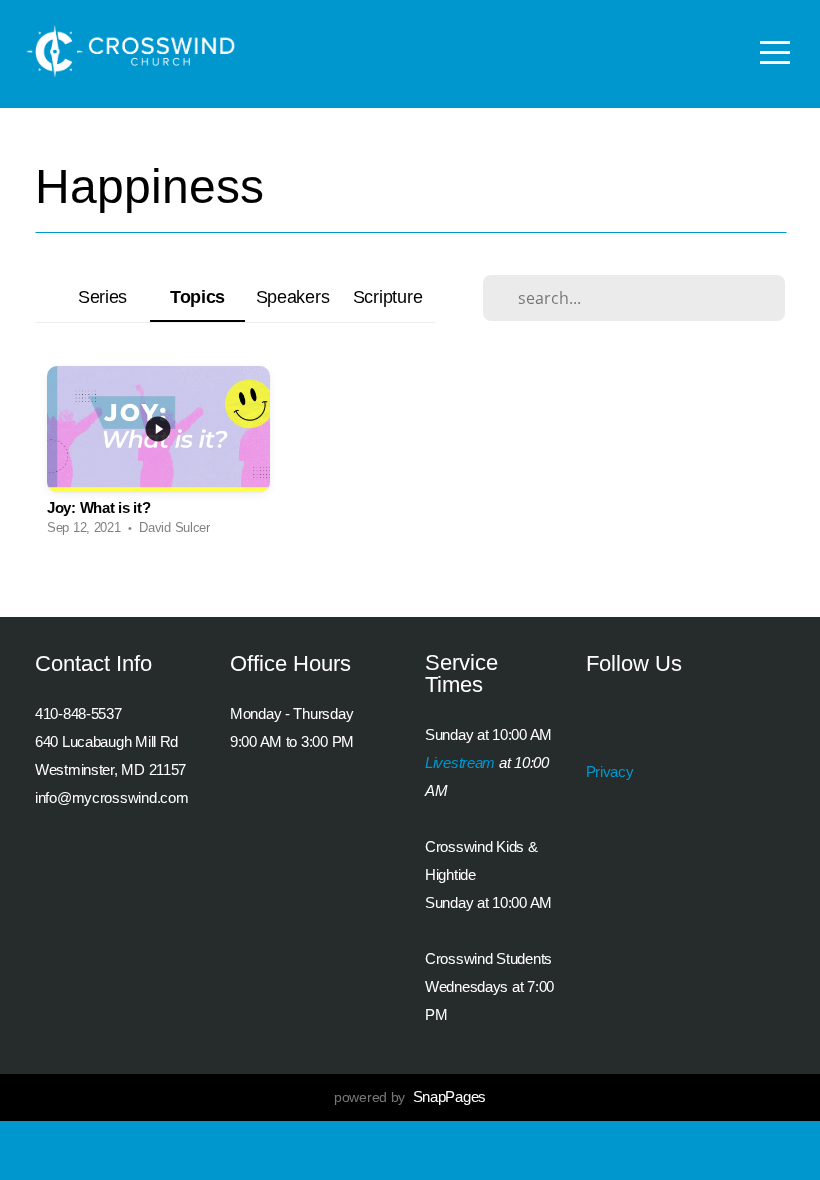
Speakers (293, 296)
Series (102, 296)
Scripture (387, 296)
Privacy (610, 771)
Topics (197, 296)
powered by (410, 1097)
